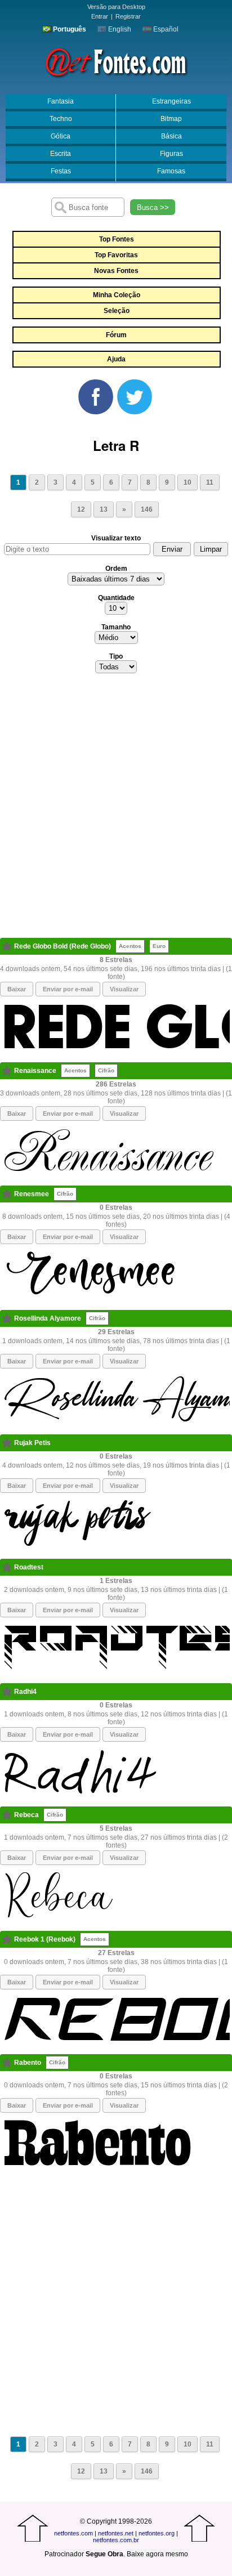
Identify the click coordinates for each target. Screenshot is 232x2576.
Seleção (117, 311)
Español (165, 29)
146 (147, 509)
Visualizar (124, 989)
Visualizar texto (116, 538)
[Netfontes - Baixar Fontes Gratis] (116, 61)
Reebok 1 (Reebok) (45, 1939)
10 (188, 482)
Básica (171, 136)
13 (104, 509)
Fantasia (61, 101)
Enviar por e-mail (68, 989)
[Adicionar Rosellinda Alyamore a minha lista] (7, 1318)
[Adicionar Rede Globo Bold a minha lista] (7, 946)
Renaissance (35, 1071)
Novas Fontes (116, 271)
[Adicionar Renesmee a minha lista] (7, 1194)
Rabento (28, 2063)
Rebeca (26, 1815)
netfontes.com (73, 2533)
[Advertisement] (116, 809)
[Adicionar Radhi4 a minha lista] (7, 1692)
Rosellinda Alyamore (48, 1318)
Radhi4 (25, 1692)
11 (210, 482)
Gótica (61, 136)
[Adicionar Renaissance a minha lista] (7, 1071)
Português (69, 29)
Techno (61, 119)
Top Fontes (117, 239)
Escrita (61, 154)
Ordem (116, 569)
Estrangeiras (171, 101)
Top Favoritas (116, 255)
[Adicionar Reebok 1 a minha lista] (7, 1939)
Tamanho (116, 627)
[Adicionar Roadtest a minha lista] (7, 1567)
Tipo (116, 656)
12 (81, 509)
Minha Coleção (117, 295)
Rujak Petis (32, 1443)
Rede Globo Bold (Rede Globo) (63, 946)
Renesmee (32, 1194)
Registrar (128, 16)
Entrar (100, 16)
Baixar (17, 989)
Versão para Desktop (116, 7)
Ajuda (116, 359)
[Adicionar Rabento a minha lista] (7, 2063)
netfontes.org (157, 2533)
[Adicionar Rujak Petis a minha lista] (7, 1443)
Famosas (171, 171)
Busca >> (153, 207)
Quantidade (116, 598)
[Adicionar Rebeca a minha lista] (7, 1815)
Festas (61, 171)
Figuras (171, 154)
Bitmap (171, 119)
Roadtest (29, 1567)
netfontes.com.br (116, 2540)
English (119, 29)
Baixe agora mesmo (157, 2554)
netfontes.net (116, 2533)
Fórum (116, 335)
